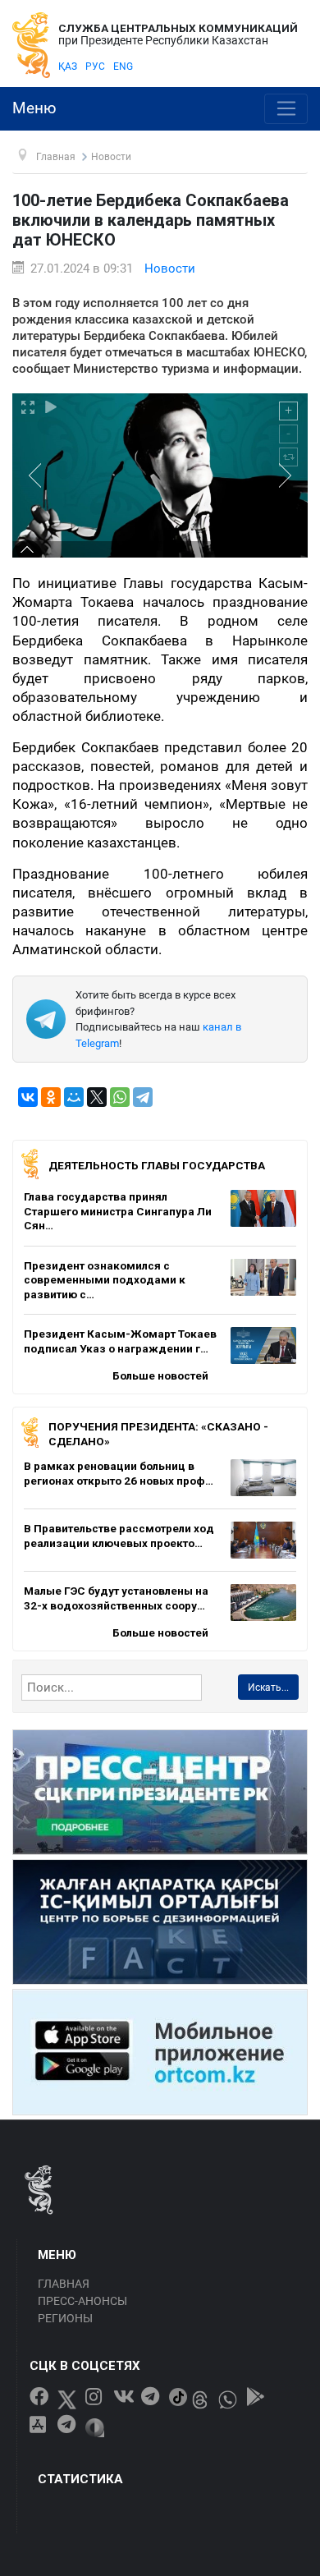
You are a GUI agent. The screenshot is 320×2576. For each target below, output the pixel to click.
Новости (170, 269)
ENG (123, 67)
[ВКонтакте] (28, 1097)
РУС (95, 67)
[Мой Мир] (74, 1097)
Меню (34, 108)
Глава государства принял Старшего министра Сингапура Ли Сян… (118, 1211)
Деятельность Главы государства (157, 1165)
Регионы (65, 2318)
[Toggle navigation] (286, 109)
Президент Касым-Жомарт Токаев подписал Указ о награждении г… (120, 1341)
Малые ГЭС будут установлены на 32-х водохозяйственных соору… (116, 1598)
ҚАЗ (68, 67)
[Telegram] (143, 1097)
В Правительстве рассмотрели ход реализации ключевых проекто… (119, 1536)
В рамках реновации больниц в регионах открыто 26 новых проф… (119, 1473)
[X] (97, 1097)
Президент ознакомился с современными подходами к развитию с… (105, 1280)
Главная (64, 2284)
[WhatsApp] (120, 1097)
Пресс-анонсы (82, 2301)
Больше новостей (160, 1375)
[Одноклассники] (51, 1097)
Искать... (268, 1687)
